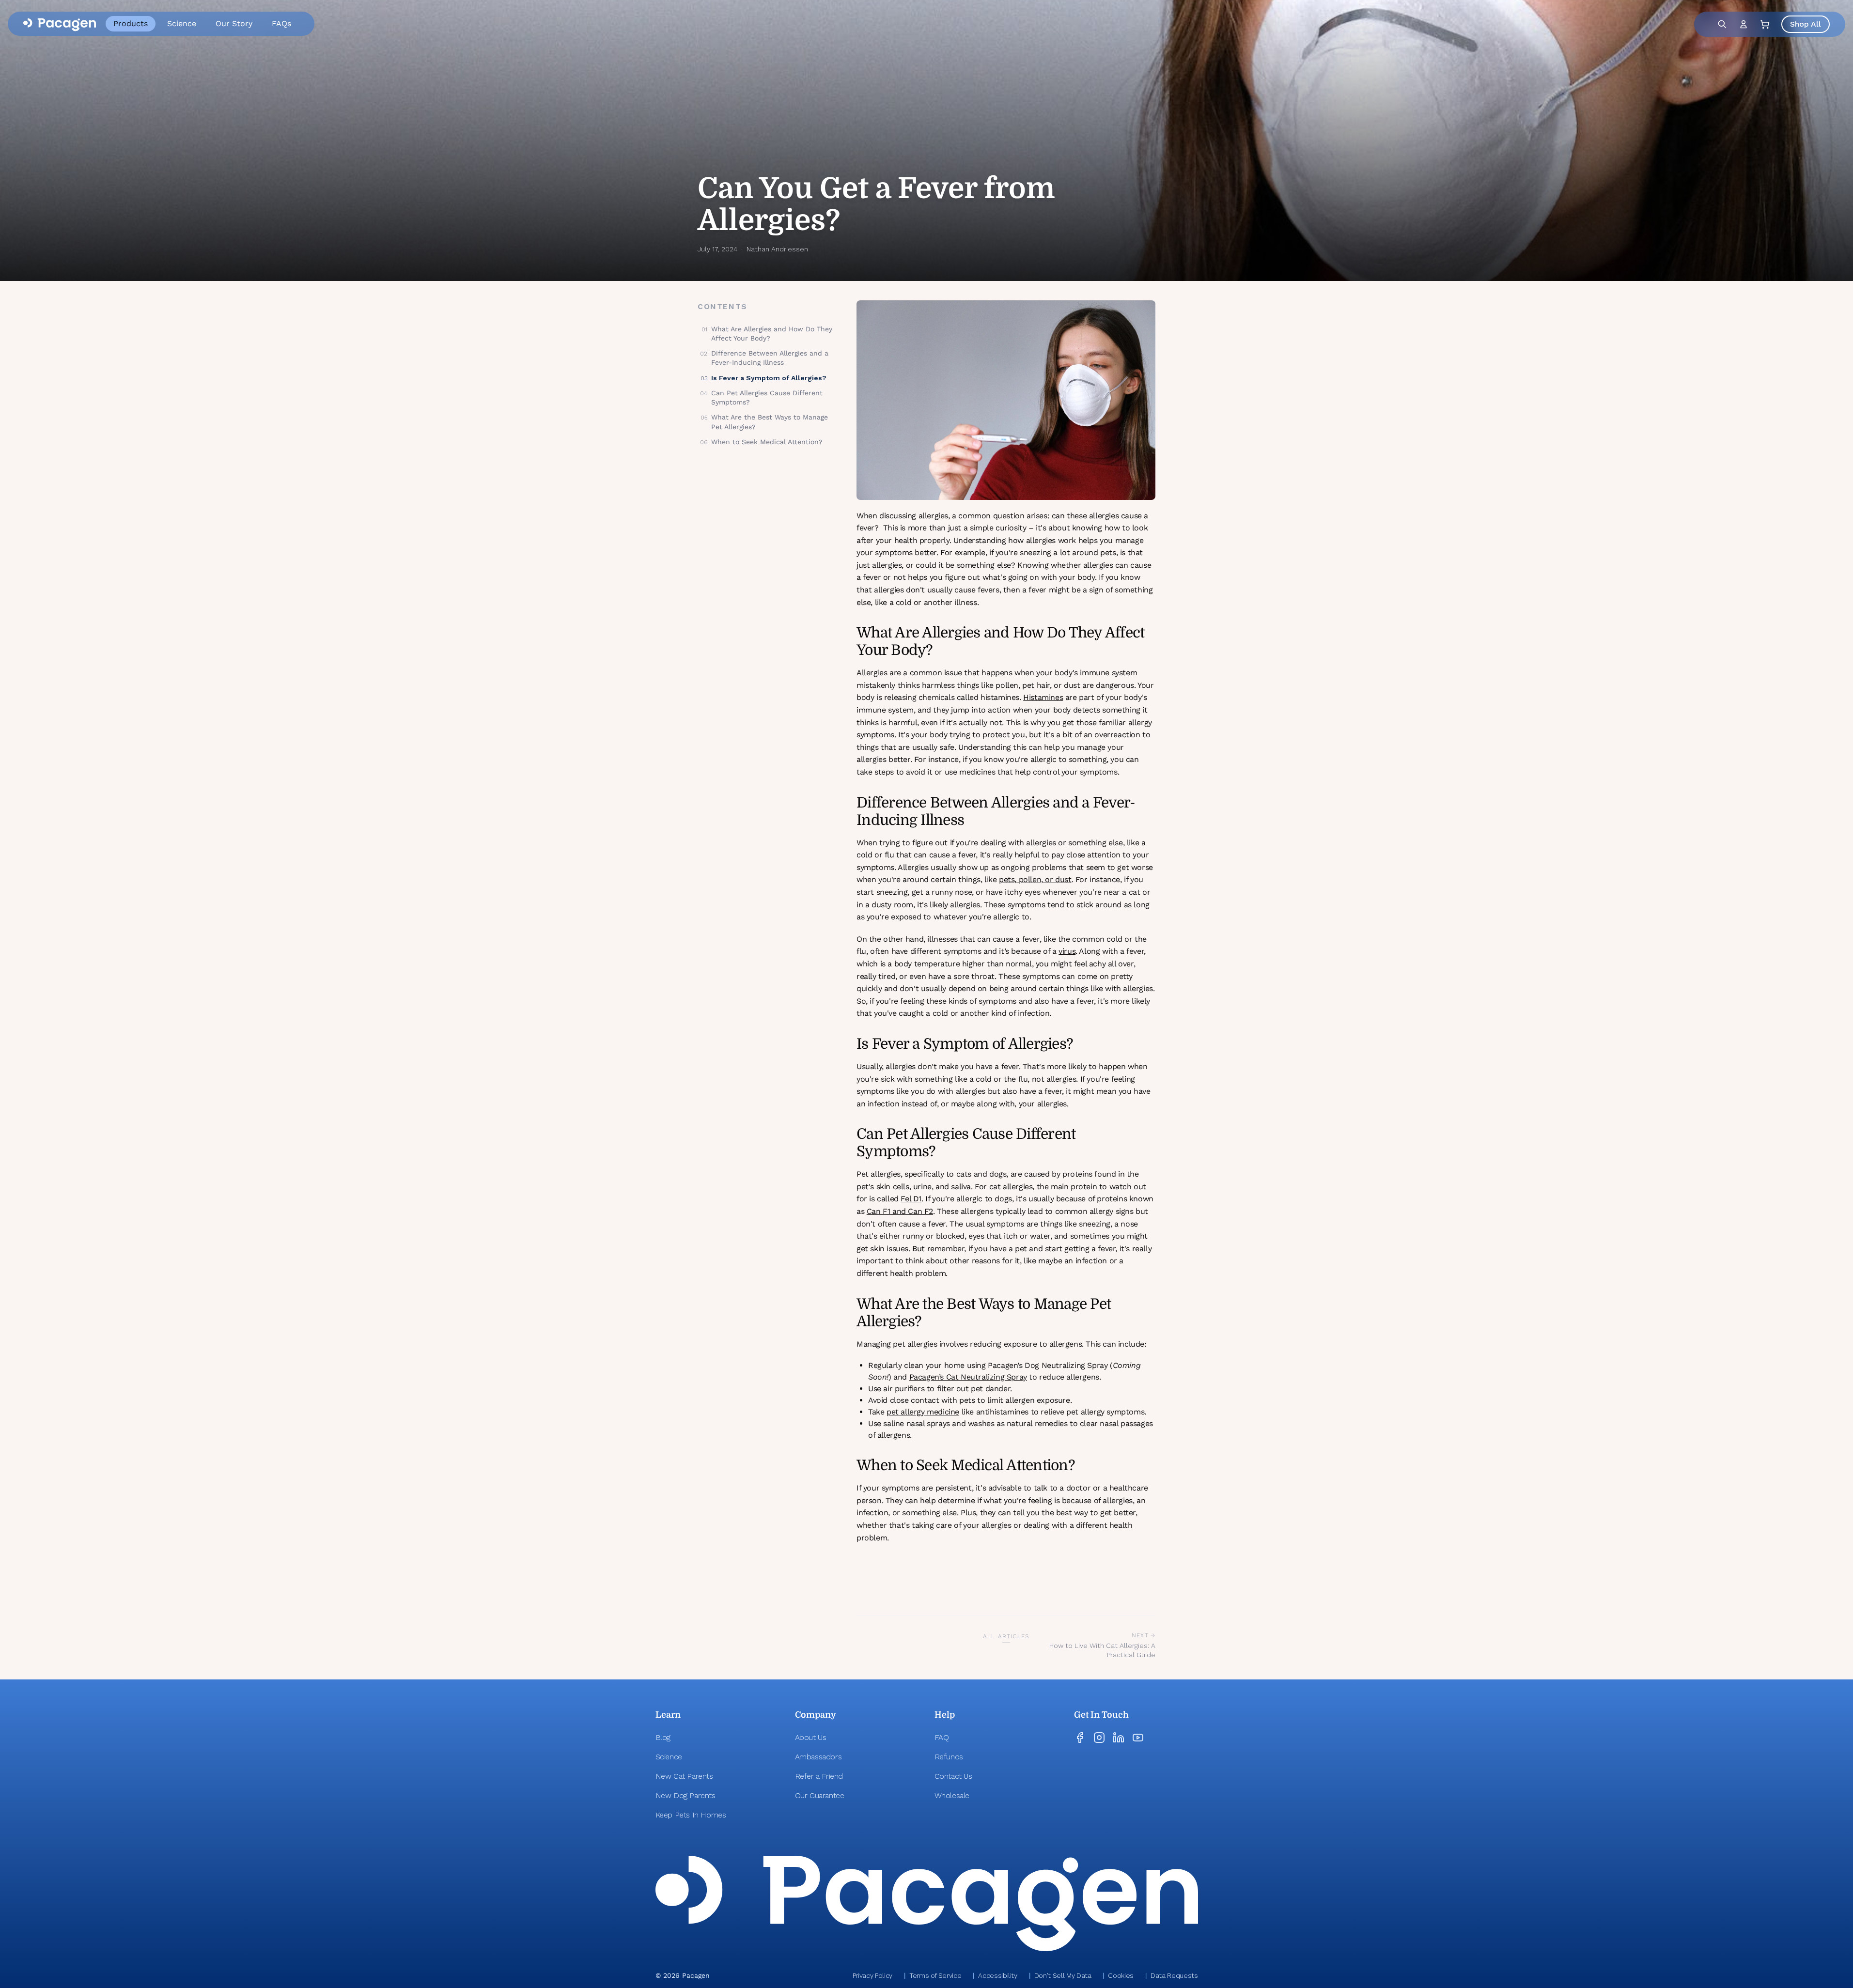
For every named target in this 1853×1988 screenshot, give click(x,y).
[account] (1744, 24)
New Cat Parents (684, 1776)
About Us (811, 1737)
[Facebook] (1080, 1738)
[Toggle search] (1722, 24)
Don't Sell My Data (1063, 1975)
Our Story (234, 23)
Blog (663, 1737)
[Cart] (1765, 24)
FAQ (942, 1737)
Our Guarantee (820, 1795)
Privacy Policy (872, 1975)
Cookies (1121, 1975)
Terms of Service (935, 1975)
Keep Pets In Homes (691, 1815)
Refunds (949, 1757)
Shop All (1806, 24)
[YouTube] (1138, 1738)
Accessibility (997, 1975)
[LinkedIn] (1119, 1738)
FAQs (281, 23)
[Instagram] (1099, 1738)
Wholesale (952, 1795)
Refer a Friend (819, 1776)
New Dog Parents (685, 1795)
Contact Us (953, 1776)
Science (182, 23)
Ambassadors (818, 1757)
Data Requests (1174, 1975)
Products (131, 23)
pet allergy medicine (923, 1412)
